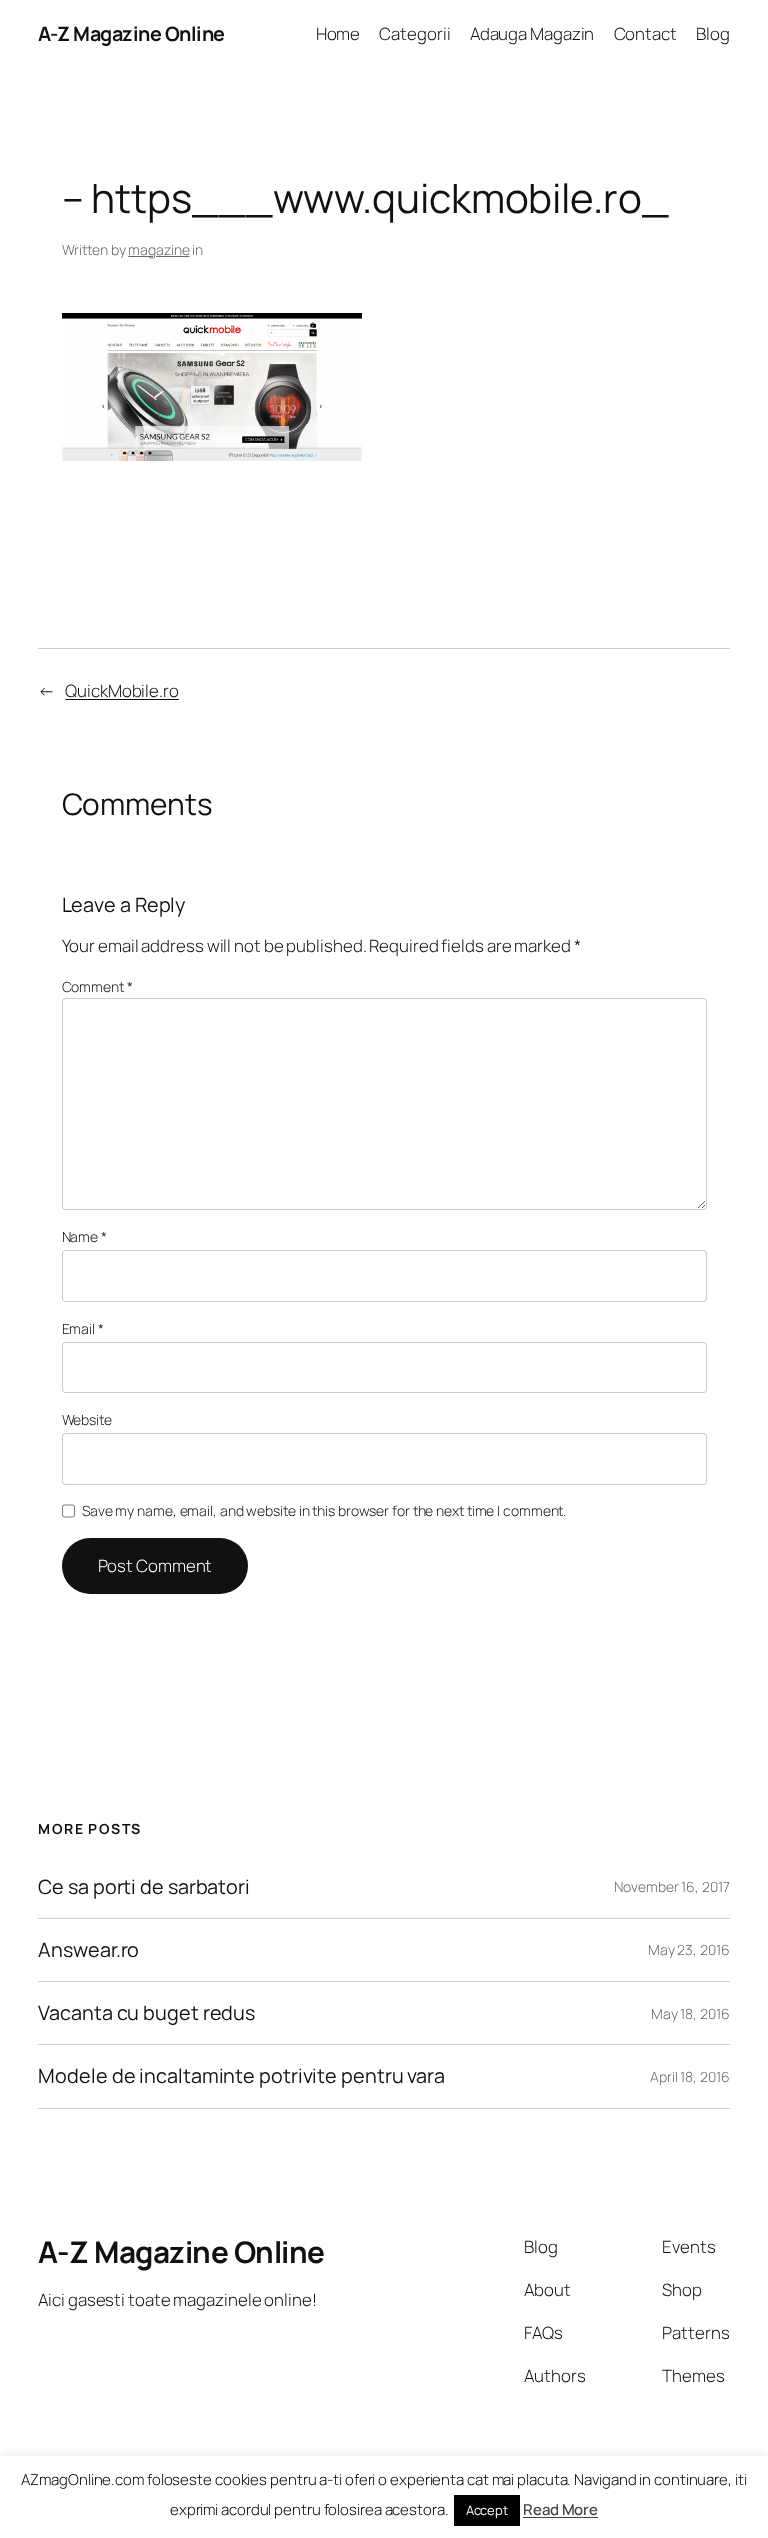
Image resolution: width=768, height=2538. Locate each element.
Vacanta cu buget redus (146, 2013)
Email (83, 1328)
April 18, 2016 (690, 2076)
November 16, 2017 (671, 1886)
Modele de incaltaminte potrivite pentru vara (241, 2076)
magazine (158, 249)
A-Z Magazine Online (131, 33)
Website (87, 1419)
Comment (97, 986)
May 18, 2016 (690, 2013)
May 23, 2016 (689, 1949)
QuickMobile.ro (122, 690)
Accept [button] (487, 2510)
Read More (560, 2509)
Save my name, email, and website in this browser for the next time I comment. (324, 1510)
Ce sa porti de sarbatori (144, 1887)
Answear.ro (88, 1950)
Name (84, 1236)
